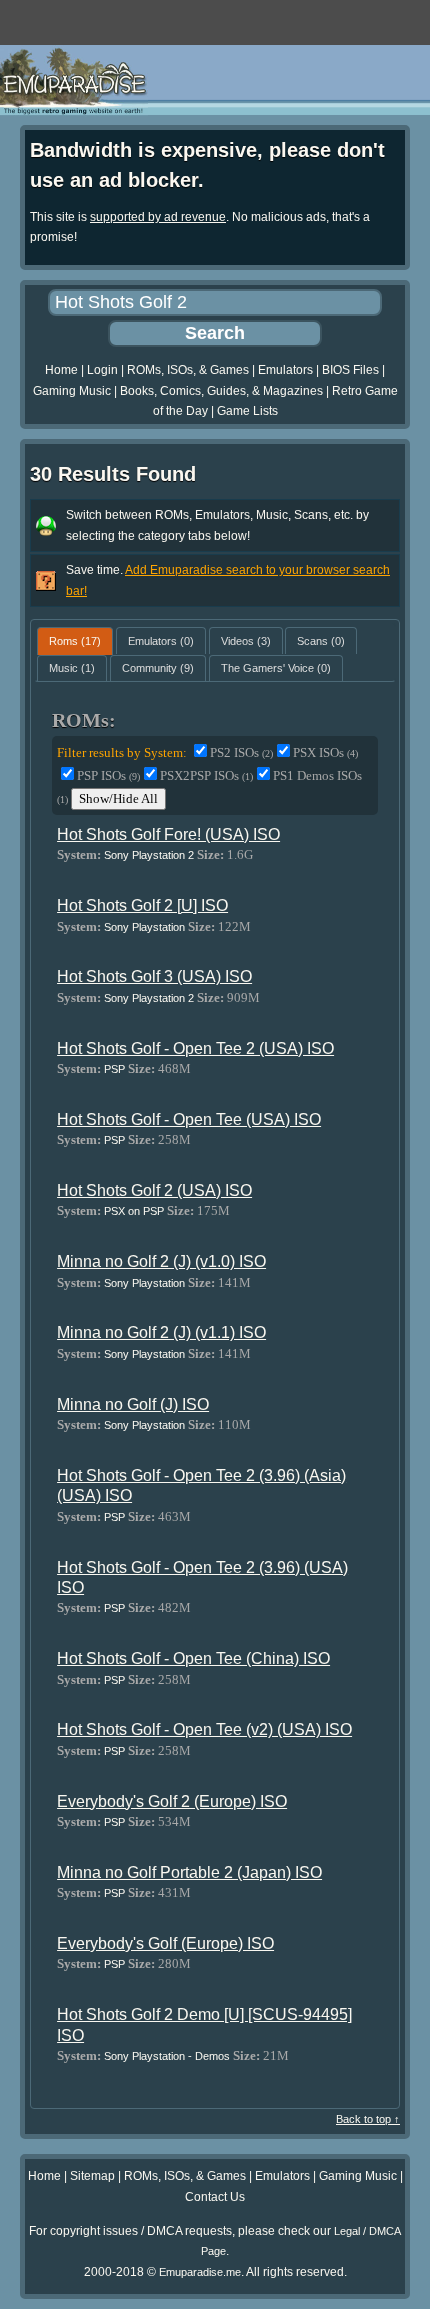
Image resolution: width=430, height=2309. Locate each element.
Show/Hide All (118, 798)
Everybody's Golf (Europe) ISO (165, 1943)
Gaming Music (72, 391)
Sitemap (92, 2176)
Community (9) (158, 668)
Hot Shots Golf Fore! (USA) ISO (168, 834)
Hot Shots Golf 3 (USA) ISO (154, 976)
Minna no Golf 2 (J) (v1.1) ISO (161, 1332)
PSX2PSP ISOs (206, 775)
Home (61, 370)
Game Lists (247, 411)
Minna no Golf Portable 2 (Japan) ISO (189, 1872)
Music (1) (72, 668)
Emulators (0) (161, 641)
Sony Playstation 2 (149, 855)
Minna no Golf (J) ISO (133, 1404)
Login (102, 370)
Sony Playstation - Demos (167, 2056)
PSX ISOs (325, 752)
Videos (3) (246, 641)
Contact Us (215, 2197)
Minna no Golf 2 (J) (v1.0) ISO (161, 1261)
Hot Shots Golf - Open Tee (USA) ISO (189, 1119)
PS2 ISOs (241, 752)
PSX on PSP (134, 1211)
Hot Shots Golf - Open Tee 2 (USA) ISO (195, 1048)
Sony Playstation (144, 927)
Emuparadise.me (200, 2272)
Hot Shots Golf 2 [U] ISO (142, 905)
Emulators (285, 370)
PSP (114, 1069)
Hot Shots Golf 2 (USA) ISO (154, 1190)
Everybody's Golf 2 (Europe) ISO (172, 1801)
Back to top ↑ (368, 2119)
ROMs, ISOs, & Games (188, 370)
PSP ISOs (108, 775)
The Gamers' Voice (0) (276, 668)
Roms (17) (75, 641)
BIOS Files (350, 370)
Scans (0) (321, 641)
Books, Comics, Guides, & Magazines (221, 391)
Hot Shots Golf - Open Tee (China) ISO (193, 1658)
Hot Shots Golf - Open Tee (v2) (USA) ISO (204, 1729)
